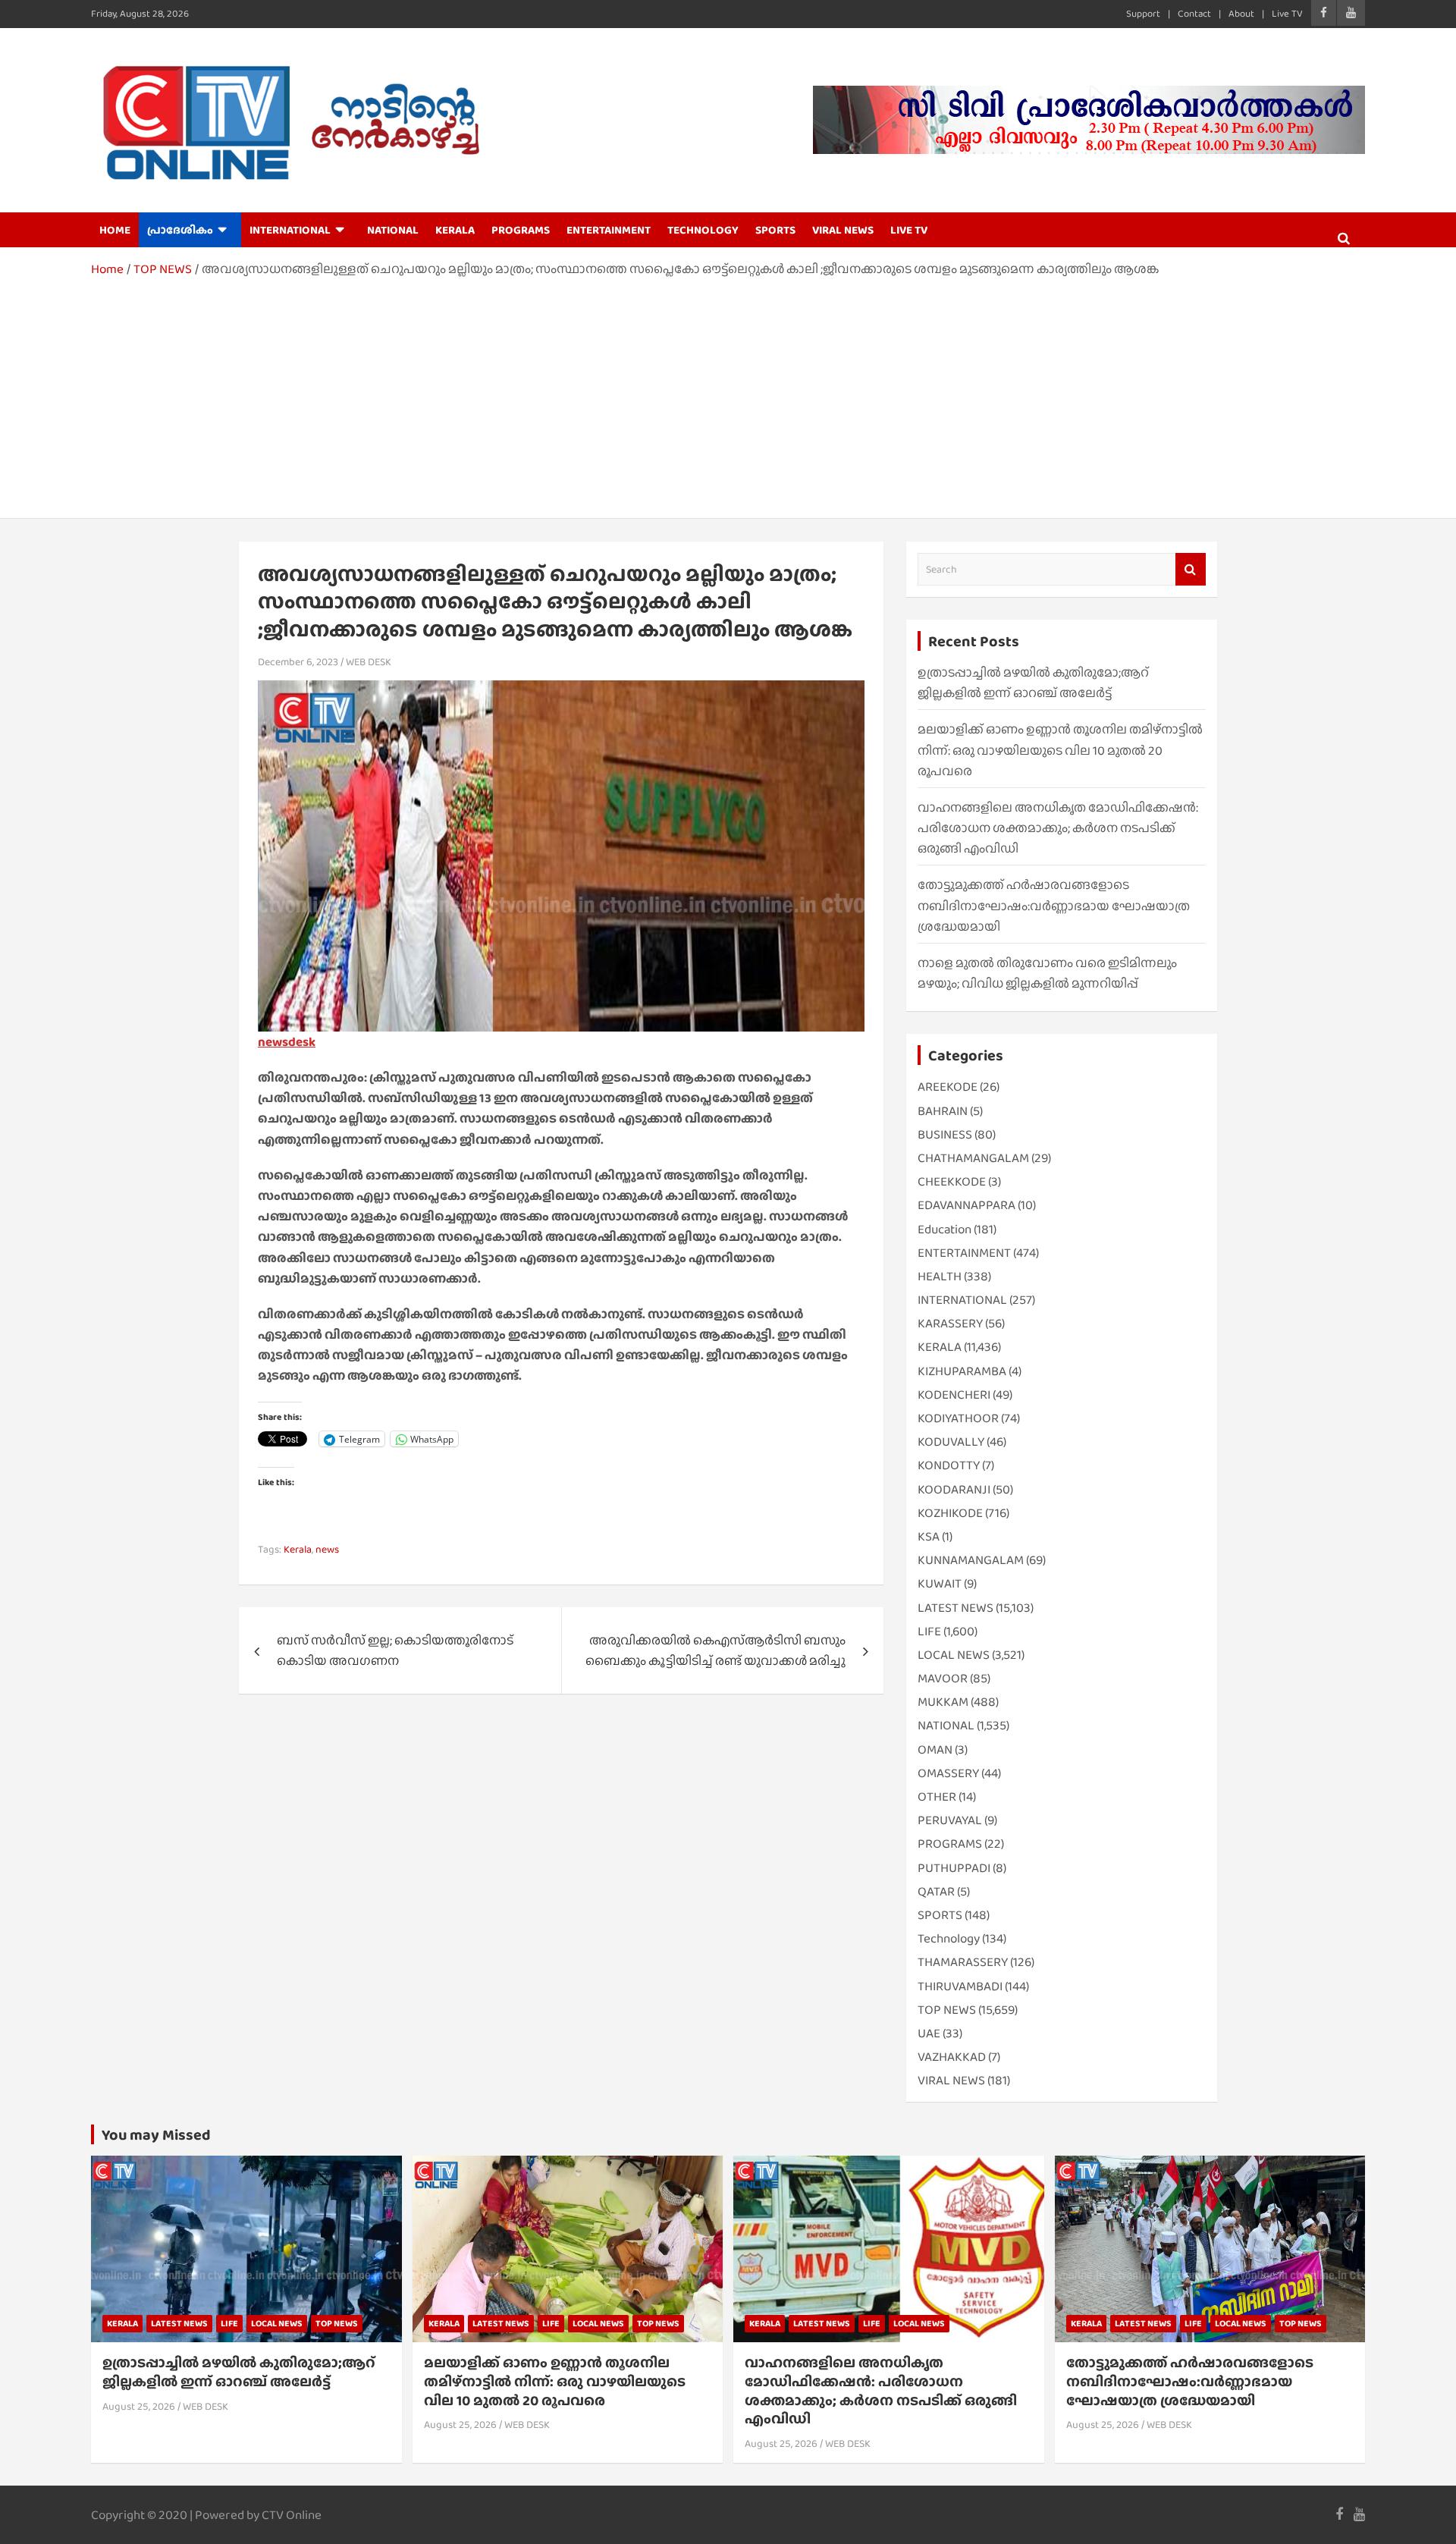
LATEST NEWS (955, 1608)
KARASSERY (950, 1323)
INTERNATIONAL (290, 230)
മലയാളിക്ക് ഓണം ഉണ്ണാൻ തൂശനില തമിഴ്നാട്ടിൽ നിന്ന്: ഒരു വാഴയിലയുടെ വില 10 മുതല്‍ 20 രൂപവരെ (1060, 750)
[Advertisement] (728, 393)
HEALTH (940, 1276)
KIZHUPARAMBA (962, 1371)
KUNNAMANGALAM (971, 1560)
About (1241, 13)
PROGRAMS (521, 230)
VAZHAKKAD (952, 2057)
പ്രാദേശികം (180, 230)
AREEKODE (948, 1087)
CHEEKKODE (952, 1181)
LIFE (929, 1631)
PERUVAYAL (950, 1820)
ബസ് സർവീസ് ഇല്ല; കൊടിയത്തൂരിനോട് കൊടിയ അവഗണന (395, 1650)
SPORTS (775, 230)
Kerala (298, 1549)
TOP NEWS (947, 2010)
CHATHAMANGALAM (973, 1158)
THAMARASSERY (963, 1962)
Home (115, 230)
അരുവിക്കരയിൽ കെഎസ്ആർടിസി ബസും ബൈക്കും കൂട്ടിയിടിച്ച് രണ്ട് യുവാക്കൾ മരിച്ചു (715, 1650)
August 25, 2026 (139, 2406)
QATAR (936, 1891)
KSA (929, 1536)
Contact (1194, 13)
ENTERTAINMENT (609, 230)
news (327, 1549)
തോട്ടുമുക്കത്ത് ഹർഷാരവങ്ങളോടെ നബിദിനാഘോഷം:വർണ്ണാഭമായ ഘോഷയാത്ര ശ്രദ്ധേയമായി (1054, 905)
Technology (949, 1938)
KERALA (455, 230)
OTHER (937, 1797)
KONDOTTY (949, 1465)
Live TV (1287, 13)
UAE (929, 2033)
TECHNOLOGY (703, 230)
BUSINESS (945, 1134)
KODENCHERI (954, 1394)
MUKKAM (943, 1702)
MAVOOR (943, 1678)
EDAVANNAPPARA (966, 1205)
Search (1191, 569)
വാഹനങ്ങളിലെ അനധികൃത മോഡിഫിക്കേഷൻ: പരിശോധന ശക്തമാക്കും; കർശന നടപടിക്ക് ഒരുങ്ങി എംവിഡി (1058, 828)
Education (945, 1229)
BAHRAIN (943, 1111)
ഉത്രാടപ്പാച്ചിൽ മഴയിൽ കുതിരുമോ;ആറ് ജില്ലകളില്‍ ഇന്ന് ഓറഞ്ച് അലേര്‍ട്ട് (239, 2372)
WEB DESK (369, 661)
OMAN (935, 1749)
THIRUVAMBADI (960, 1986)
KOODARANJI (954, 1489)
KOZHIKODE (950, 1513)
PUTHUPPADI (954, 1868)
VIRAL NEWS (843, 230)
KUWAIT (940, 1583)
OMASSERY (948, 1773)
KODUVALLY (951, 1442)
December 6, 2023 (298, 661)
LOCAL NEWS (954, 1655)
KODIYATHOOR (958, 1418)
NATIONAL (393, 230)
